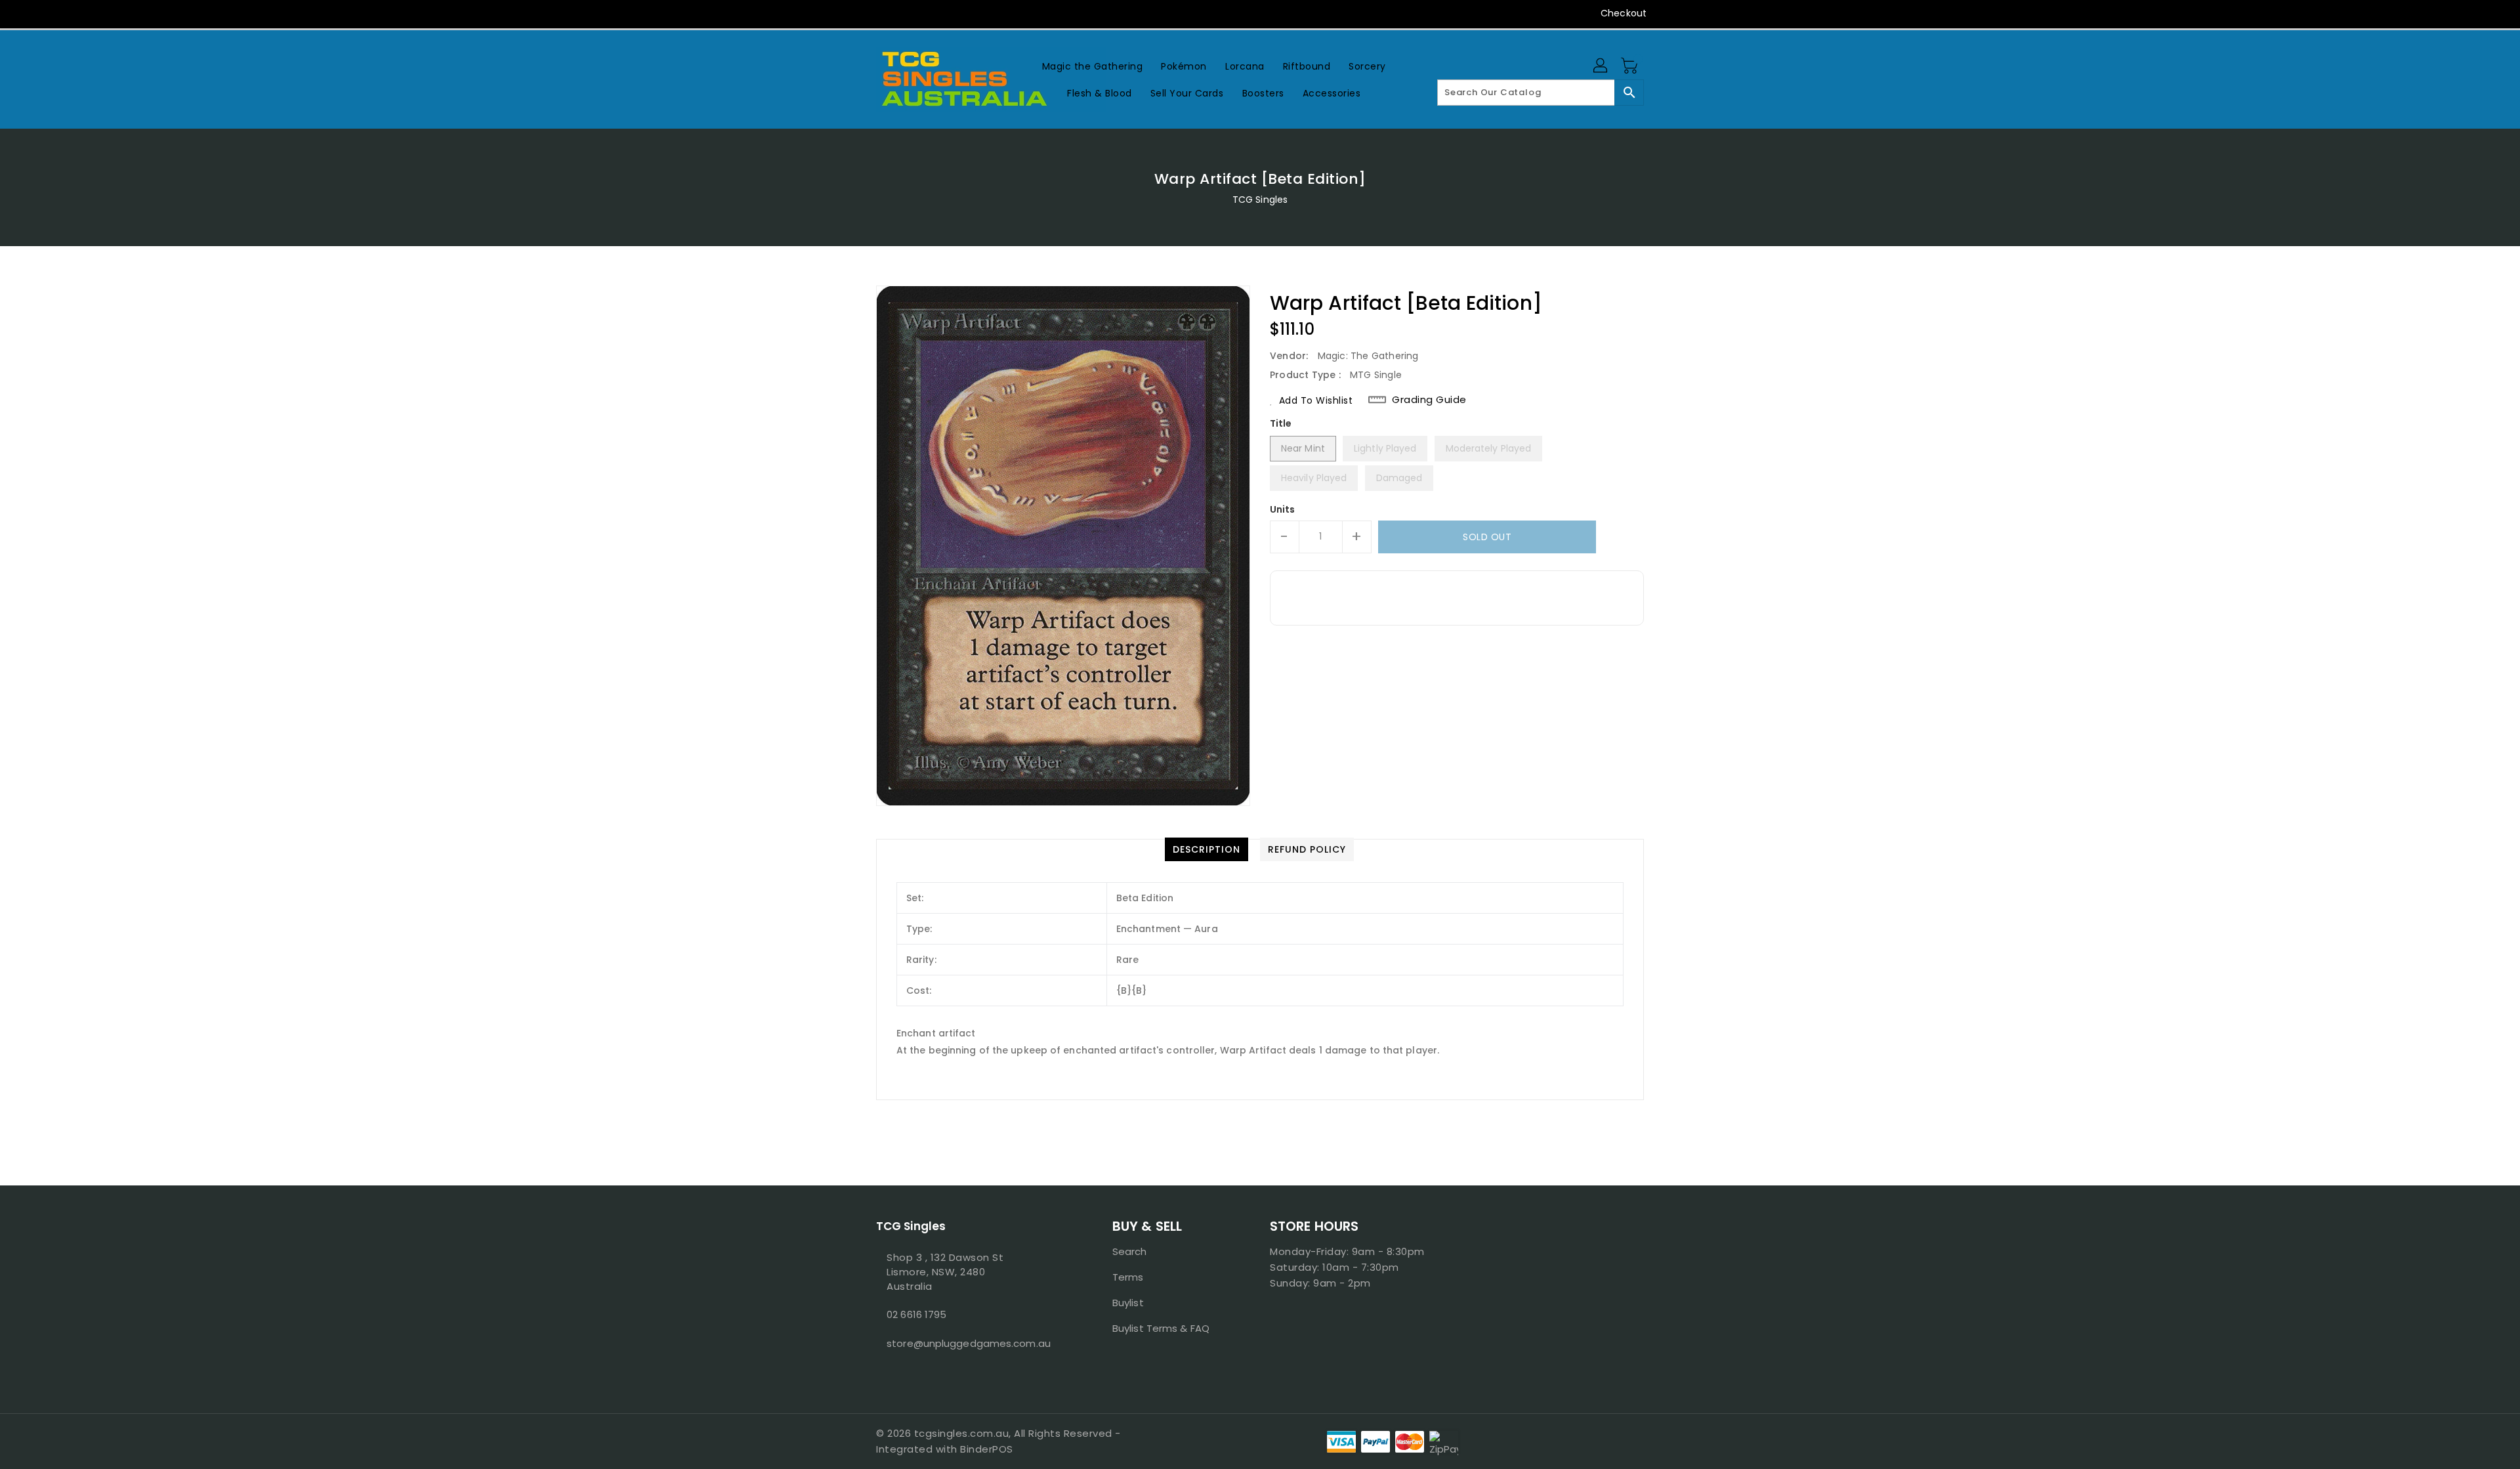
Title (1281, 423)
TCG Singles (1260, 200)
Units (1283, 509)
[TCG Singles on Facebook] (858, 13)
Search (1130, 1251)
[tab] (1207, 849)
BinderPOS (987, 1449)
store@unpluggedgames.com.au (968, 1343)
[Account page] (1601, 66)
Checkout (1624, 13)
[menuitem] (1093, 66)
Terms (1128, 1277)
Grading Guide (1429, 400)
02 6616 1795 (916, 1314)
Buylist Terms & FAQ (1161, 1328)
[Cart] (1631, 66)
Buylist (1128, 1303)
